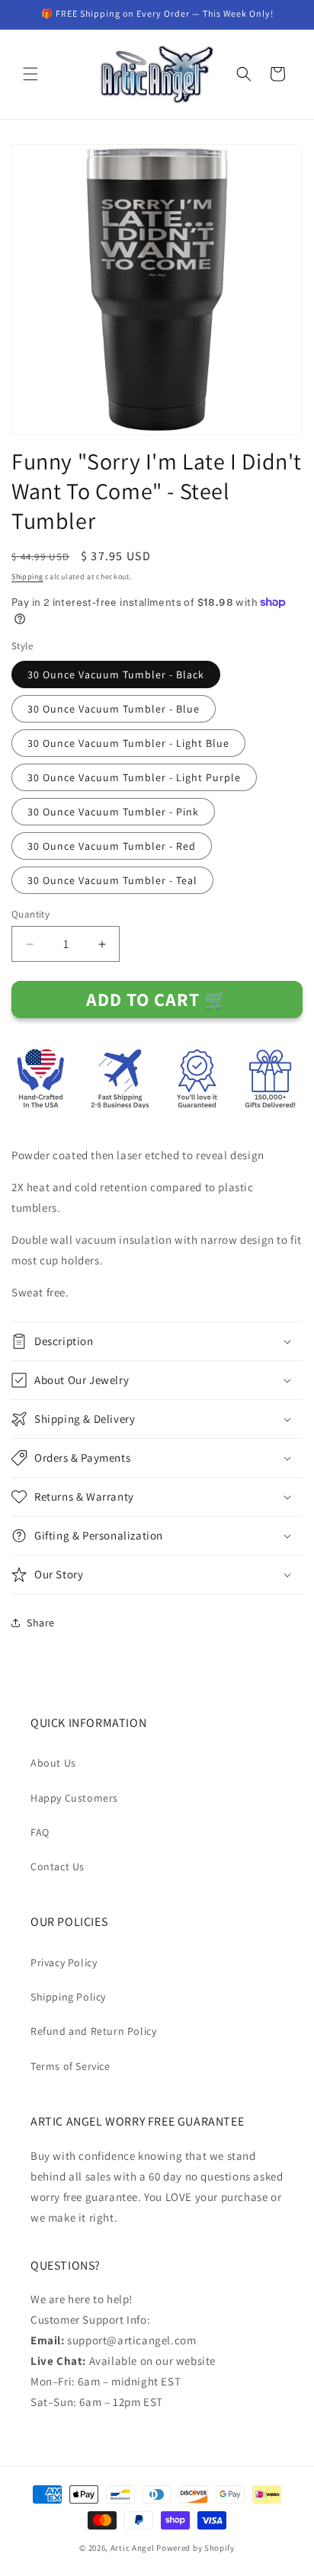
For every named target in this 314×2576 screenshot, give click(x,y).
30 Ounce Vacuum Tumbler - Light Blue (128, 743)
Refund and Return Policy (93, 2031)
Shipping (27, 577)
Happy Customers (74, 1798)
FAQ (40, 1832)
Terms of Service (70, 2066)
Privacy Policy (64, 1962)
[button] (30, 74)
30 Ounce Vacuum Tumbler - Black (116, 674)
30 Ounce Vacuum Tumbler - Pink (113, 812)
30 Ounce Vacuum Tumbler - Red (112, 846)
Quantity (30, 914)
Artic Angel (133, 2548)
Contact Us (58, 1866)
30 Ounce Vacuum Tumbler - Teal (112, 880)
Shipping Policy (68, 1997)
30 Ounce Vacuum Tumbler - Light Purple (134, 777)
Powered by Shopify (195, 2548)
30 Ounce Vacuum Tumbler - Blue (114, 709)
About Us (53, 1763)
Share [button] (41, 1623)
